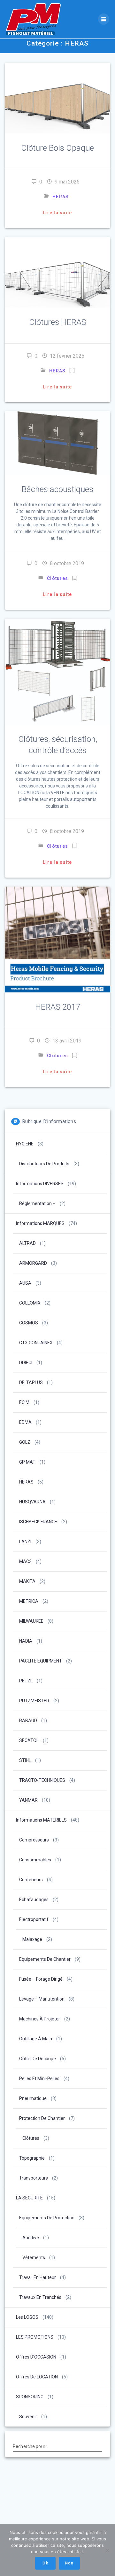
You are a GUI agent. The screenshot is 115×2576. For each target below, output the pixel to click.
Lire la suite (57, 213)
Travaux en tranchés (40, 2297)
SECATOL (29, 1740)
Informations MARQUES (40, 1223)
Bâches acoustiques (57, 489)
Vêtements (34, 2257)
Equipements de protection (47, 2218)
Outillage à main (36, 2039)
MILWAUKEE (31, 1621)
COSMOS (29, 1323)
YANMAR (28, 1800)
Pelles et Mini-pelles (39, 2079)
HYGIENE (25, 1144)
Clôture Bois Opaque (57, 148)
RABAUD (28, 1721)
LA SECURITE (29, 2198)
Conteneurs (31, 1880)
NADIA (26, 1641)
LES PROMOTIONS (35, 2337)
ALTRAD (27, 1243)
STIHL (25, 1760)
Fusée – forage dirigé (41, 1979)
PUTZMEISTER (34, 1701)
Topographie (32, 2158)
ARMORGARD (33, 1263)
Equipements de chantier (45, 1959)
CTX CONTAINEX (36, 1343)
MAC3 (25, 1561)
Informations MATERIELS (41, 1820)
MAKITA (27, 1581)
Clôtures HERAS (58, 322)
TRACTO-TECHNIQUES (42, 1780)
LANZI (25, 1542)
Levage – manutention (42, 1999)
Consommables (35, 1860)
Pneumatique (33, 2098)
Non (69, 2563)
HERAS (61, 197)
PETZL (26, 1681)
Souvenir (28, 2417)
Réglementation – (37, 1203)
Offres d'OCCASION (36, 2357)
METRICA (29, 1601)
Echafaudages (34, 1900)
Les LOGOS (27, 2317)
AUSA (25, 1283)
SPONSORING (30, 2397)
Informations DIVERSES (40, 1184)
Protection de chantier (42, 2118)
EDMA (25, 1422)
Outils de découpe (38, 2059)
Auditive (31, 2238)
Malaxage (32, 1939)
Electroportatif (34, 1919)
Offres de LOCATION (37, 2377)
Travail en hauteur (38, 2277)
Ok (45, 2563)
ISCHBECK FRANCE (38, 1522)
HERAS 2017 (58, 1007)
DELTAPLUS (31, 1382)
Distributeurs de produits (44, 1164)
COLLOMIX (30, 1303)
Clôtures (57, 578)
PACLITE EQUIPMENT (41, 1661)
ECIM (24, 1402)
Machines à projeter (40, 2019)
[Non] (107, 2550)
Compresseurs (34, 1840)
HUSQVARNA (32, 1502)
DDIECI (26, 1363)
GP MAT (27, 1462)
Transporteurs (34, 2178)
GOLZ (25, 1442)
